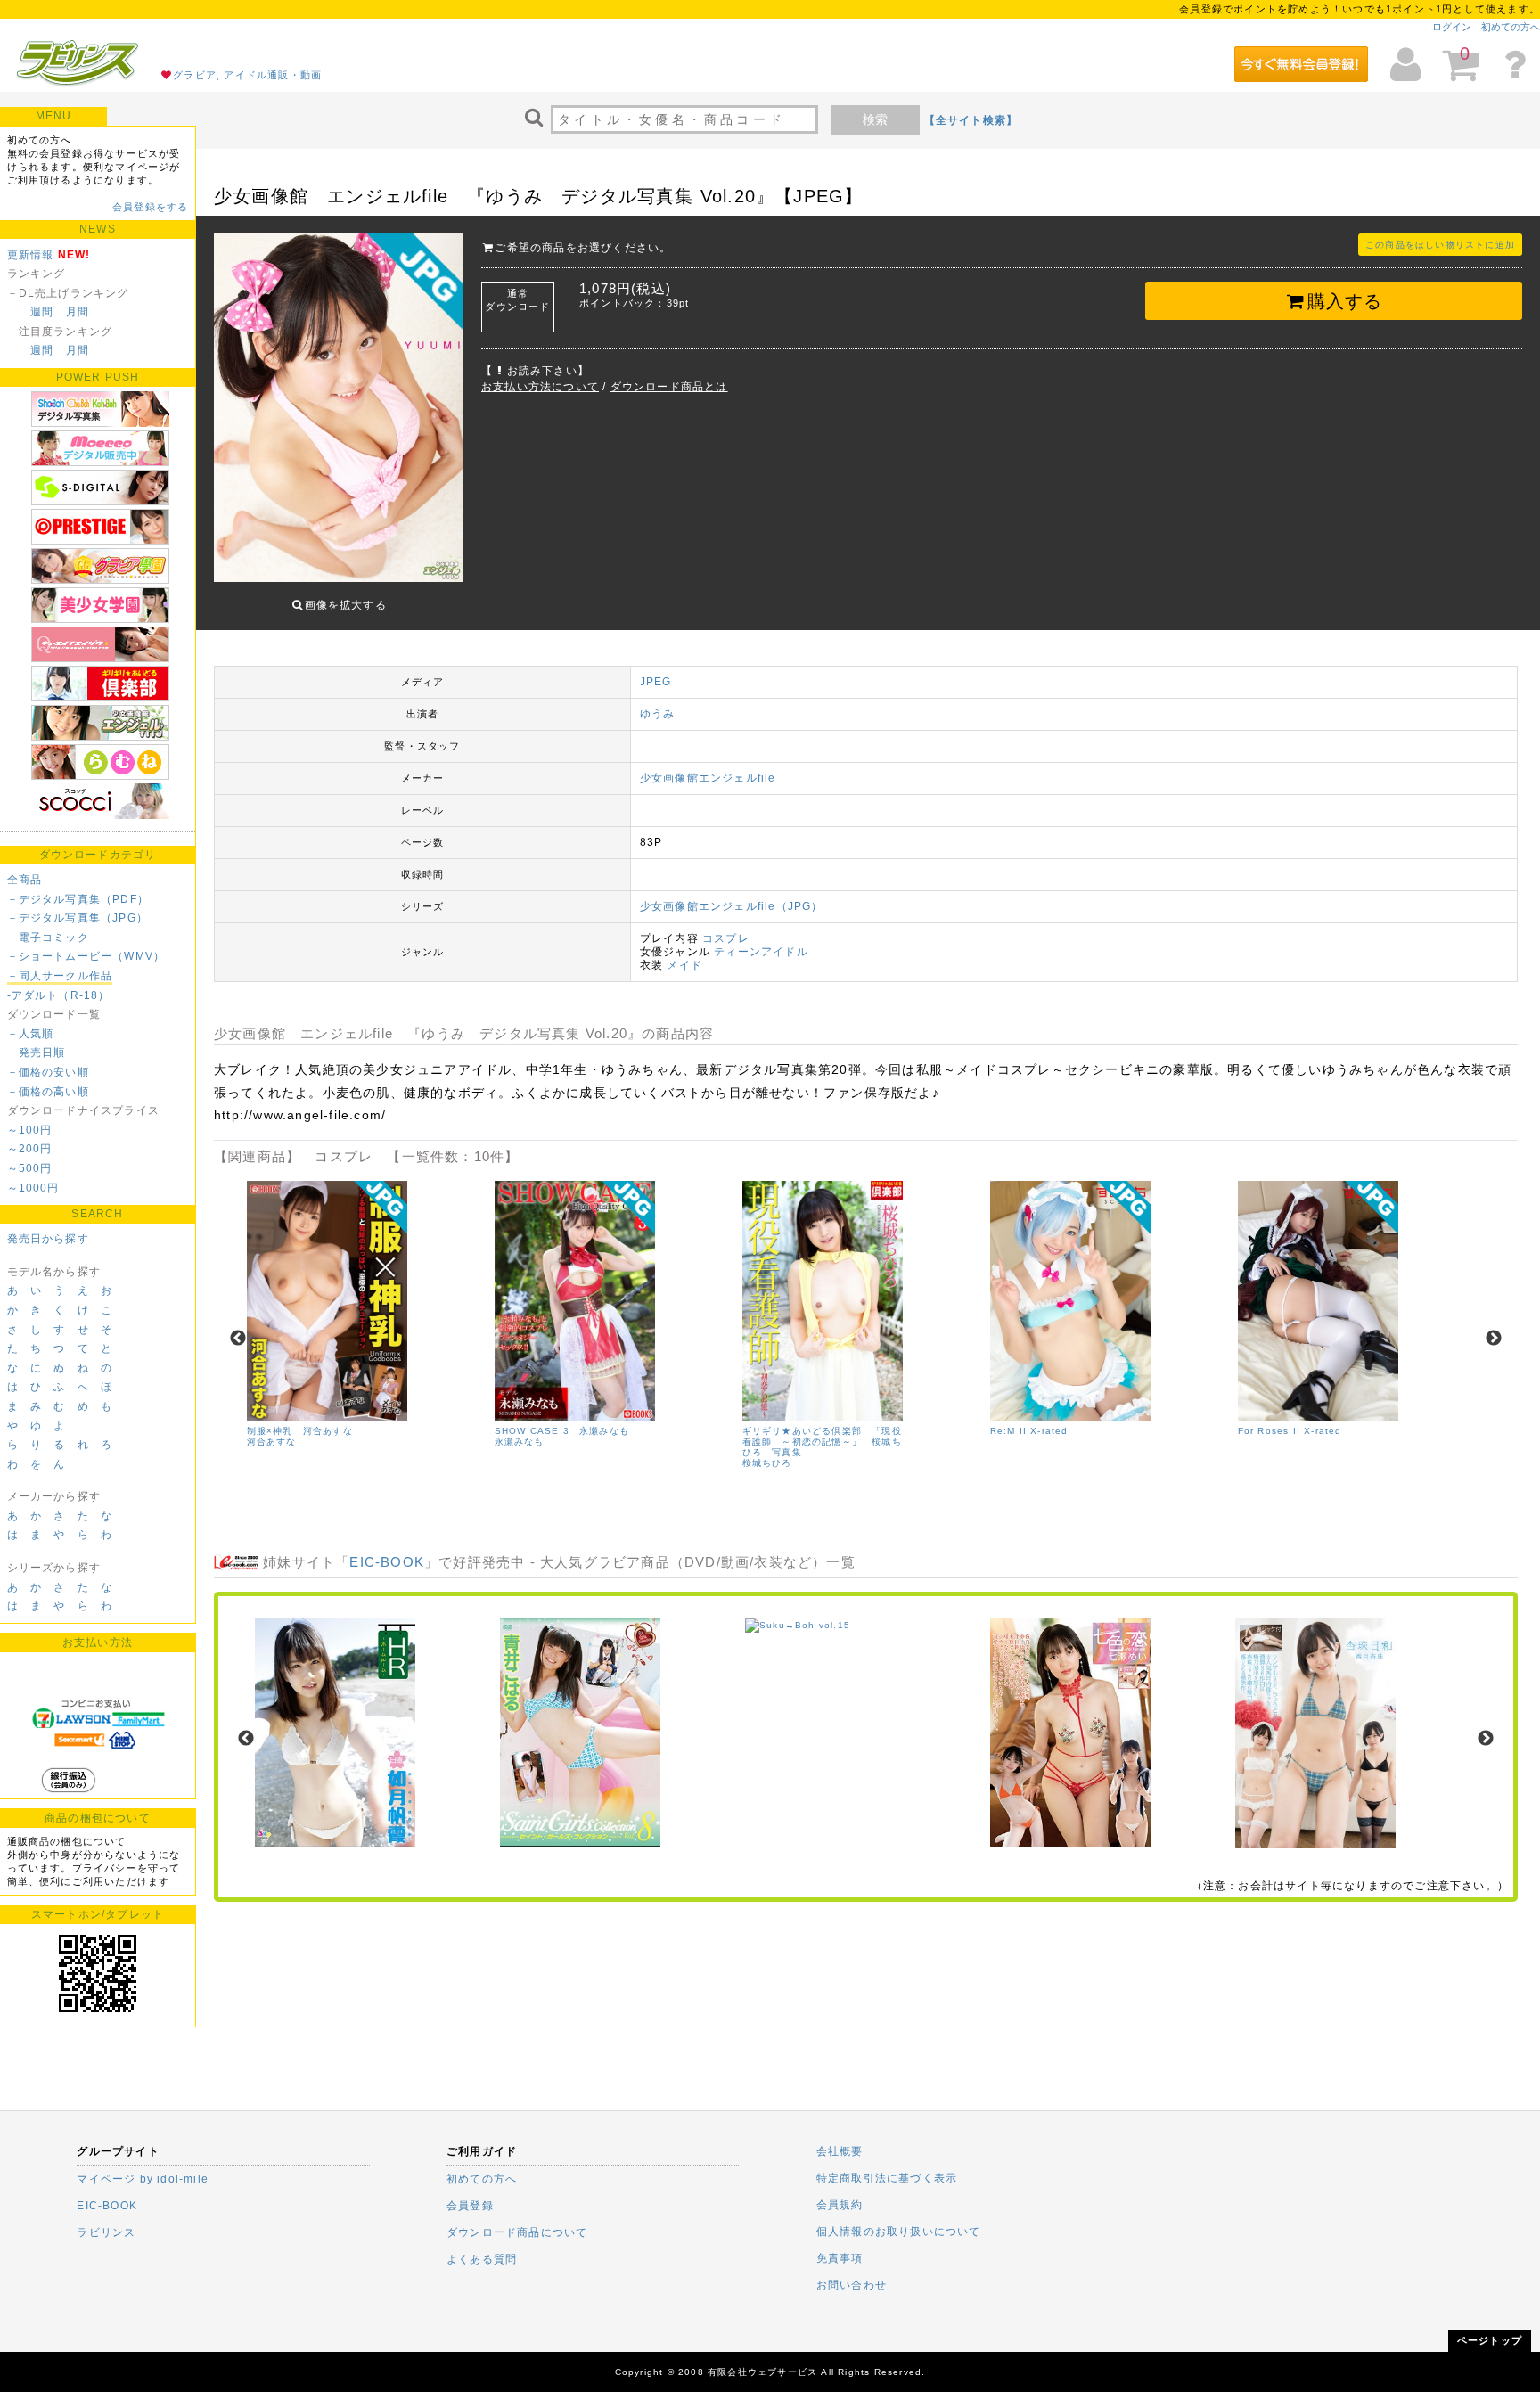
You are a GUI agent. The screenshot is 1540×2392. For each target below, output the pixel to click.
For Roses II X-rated (1290, 1431)
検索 (875, 119)
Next (1494, 1339)
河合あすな (272, 1442)
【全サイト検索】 (971, 120)
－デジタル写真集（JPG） (78, 918)
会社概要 (840, 2151)
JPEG (656, 682)
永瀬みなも (520, 1442)
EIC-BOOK (387, 1562)
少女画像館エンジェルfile (708, 778)
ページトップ (1490, 2340)
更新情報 (31, 255)
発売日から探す (48, 1239)
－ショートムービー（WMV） (86, 956)
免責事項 (840, 2258)
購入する (1345, 301)
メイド (684, 965)
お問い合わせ (852, 2285)
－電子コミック (48, 938)
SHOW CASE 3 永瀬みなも (562, 1431)
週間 (42, 312)
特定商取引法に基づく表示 (887, 2178)
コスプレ (726, 938)
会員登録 (470, 2206)
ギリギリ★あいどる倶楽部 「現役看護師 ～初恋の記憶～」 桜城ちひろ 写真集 (822, 1442)
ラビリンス (106, 2232)
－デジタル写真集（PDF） (78, 899)
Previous (238, 1339)
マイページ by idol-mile (143, 2179)
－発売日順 (37, 1053)
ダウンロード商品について (517, 2232)
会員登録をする (150, 207)
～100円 (30, 1130)
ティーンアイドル (761, 952)
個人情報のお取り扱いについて (899, 2232)
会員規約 (840, 2205)
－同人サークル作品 (60, 976)
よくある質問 (482, 2259)
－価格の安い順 (48, 1072)
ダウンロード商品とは (669, 387)
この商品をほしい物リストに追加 (1440, 245)
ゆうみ (658, 714)
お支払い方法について (540, 387)
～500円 (30, 1168)
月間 (78, 312)
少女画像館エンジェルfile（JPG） (732, 906)
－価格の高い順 (48, 1092)
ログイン (1452, 27)
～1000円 (33, 1188)
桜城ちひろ (767, 1463)
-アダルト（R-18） (59, 995)
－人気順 (31, 1034)
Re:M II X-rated (1029, 1431)
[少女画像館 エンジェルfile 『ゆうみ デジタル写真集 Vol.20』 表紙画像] (339, 410)
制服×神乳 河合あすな (300, 1431)
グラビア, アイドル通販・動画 (247, 75)
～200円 (30, 1149)
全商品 (25, 880)
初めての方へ (1511, 27)
